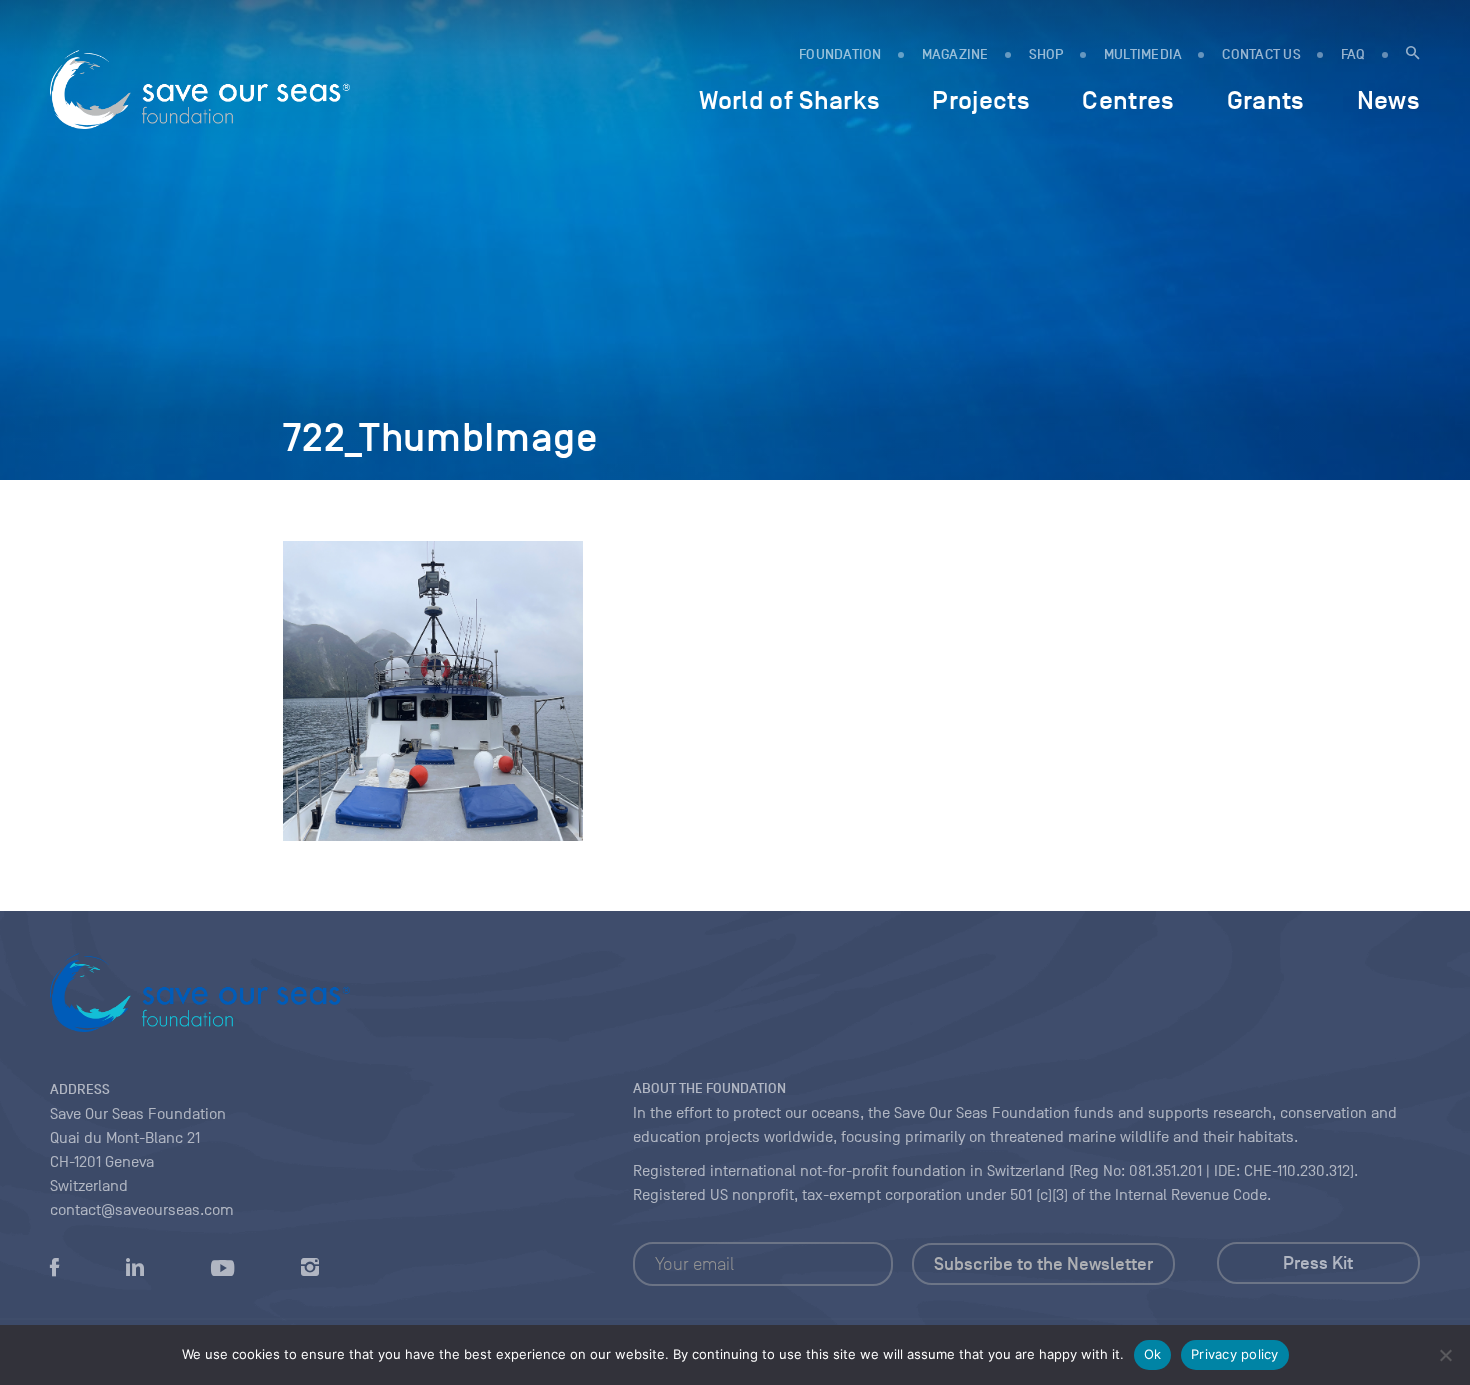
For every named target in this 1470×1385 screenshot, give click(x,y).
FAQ (1353, 54)
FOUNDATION (840, 54)
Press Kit (1318, 1263)
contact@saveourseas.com (142, 1210)
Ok (1153, 1354)
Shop (1046, 54)
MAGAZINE (955, 54)
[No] (1445, 1355)
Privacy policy (1235, 1354)
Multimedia (1143, 54)
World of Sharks (789, 100)
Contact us (1261, 54)
